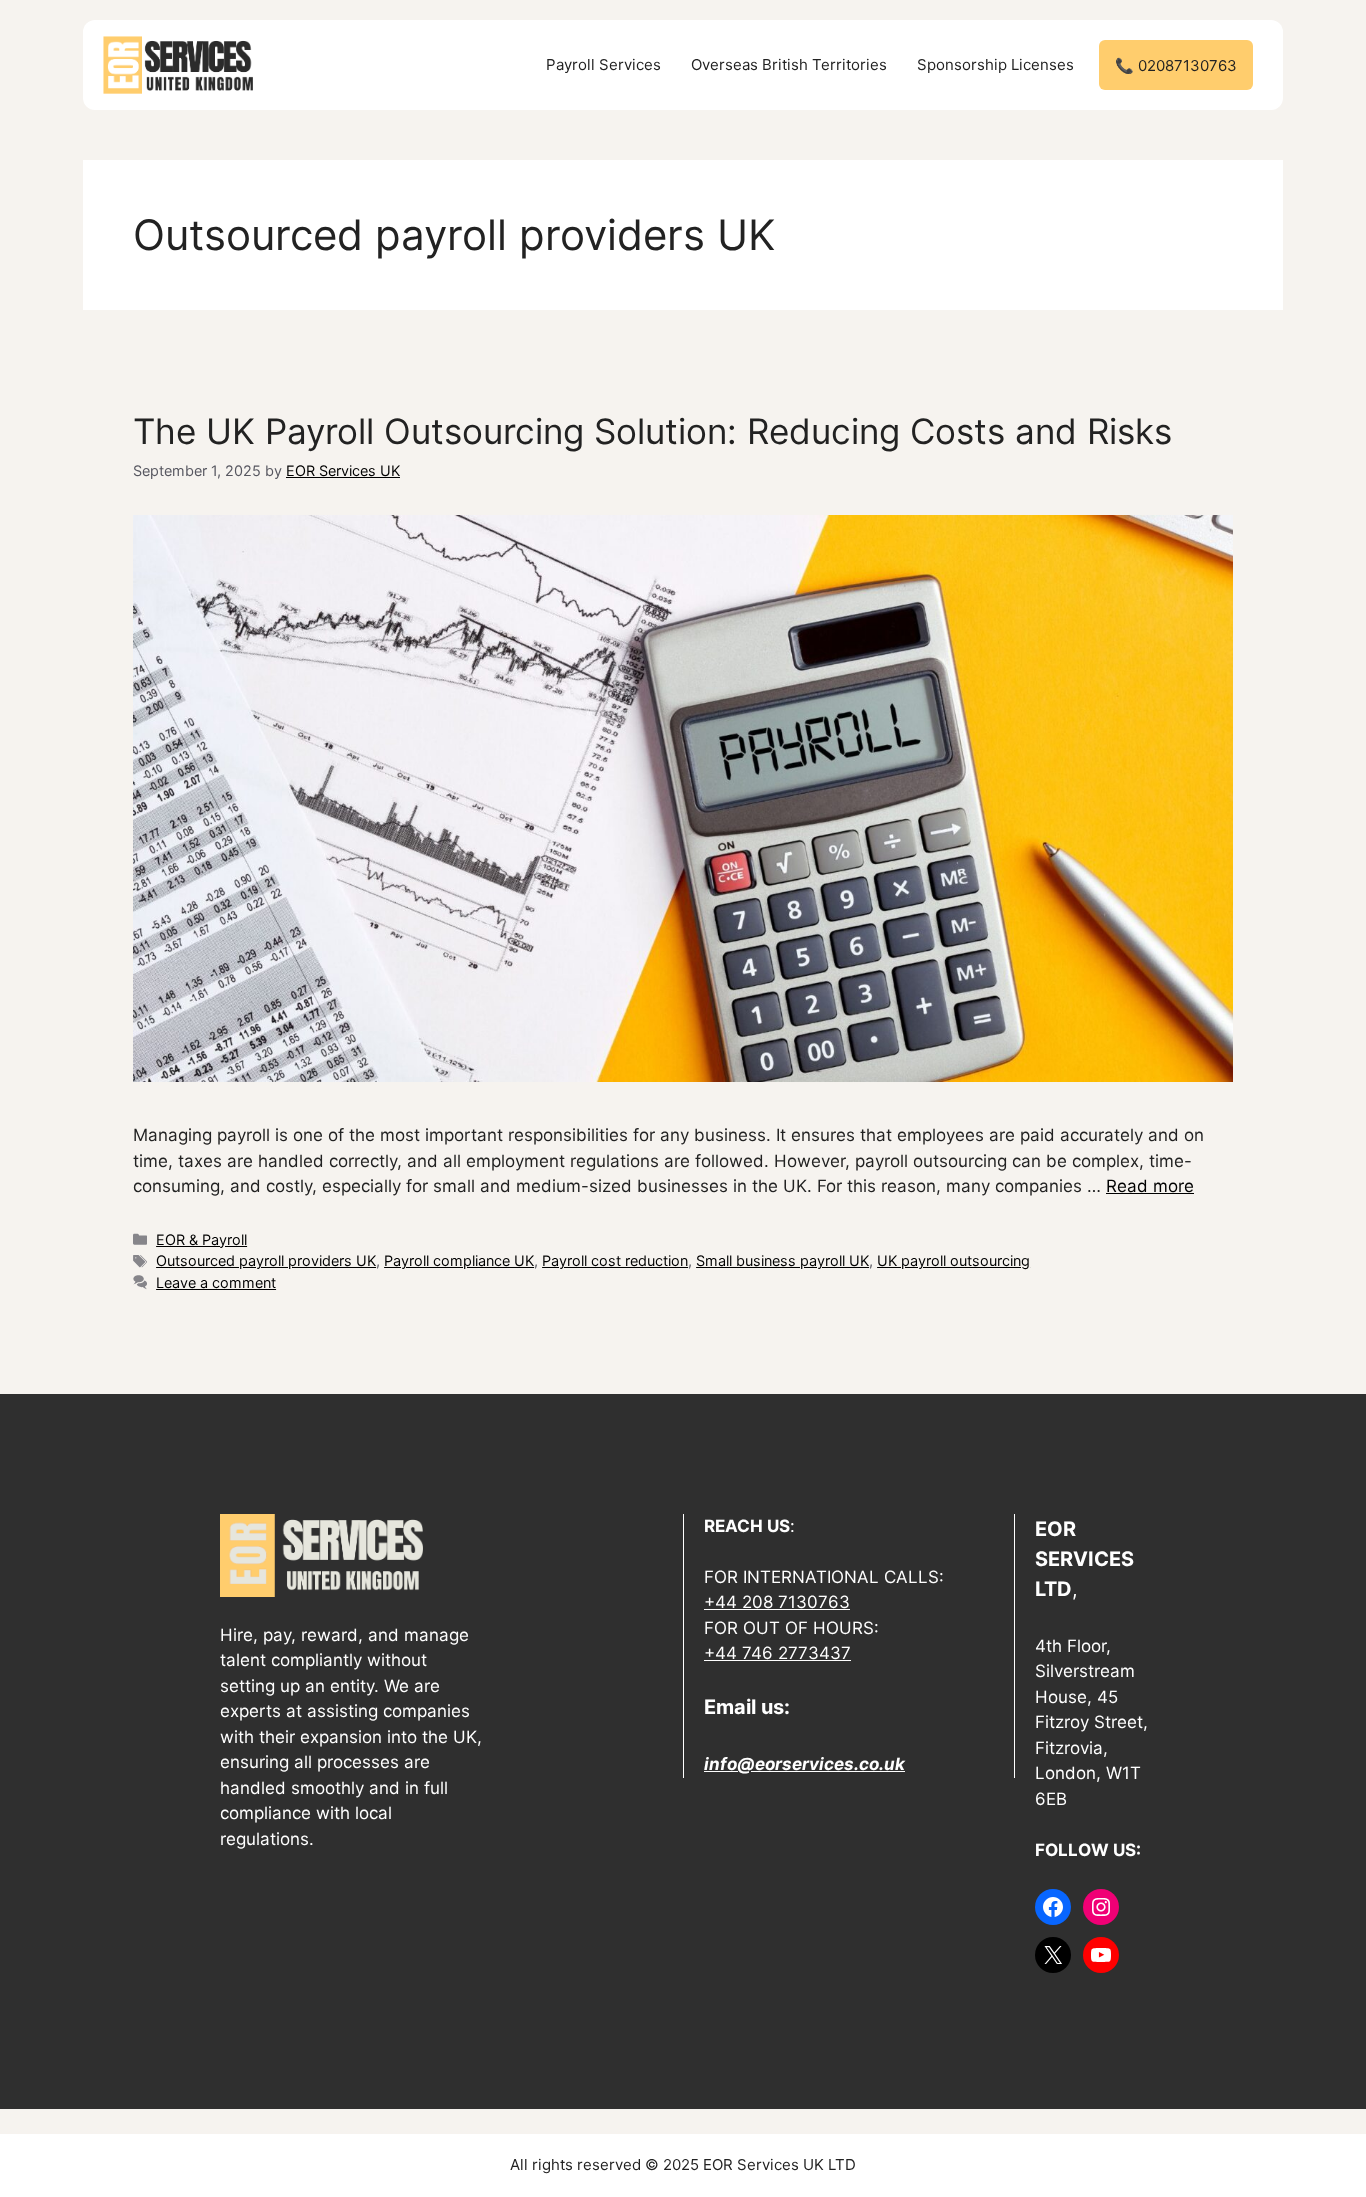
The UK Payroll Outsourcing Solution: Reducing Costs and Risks (652, 431)
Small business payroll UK (782, 1260)
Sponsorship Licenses (995, 64)
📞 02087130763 (1176, 65)
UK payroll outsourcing (953, 1260)
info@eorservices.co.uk (804, 1764)
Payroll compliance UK (459, 1260)
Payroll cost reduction (615, 1260)
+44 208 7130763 (777, 1602)
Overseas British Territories (789, 64)
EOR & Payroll (201, 1239)
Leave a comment (216, 1282)
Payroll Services (603, 64)
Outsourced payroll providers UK (266, 1260)
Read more (1150, 1186)
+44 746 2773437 (777, 1653)
